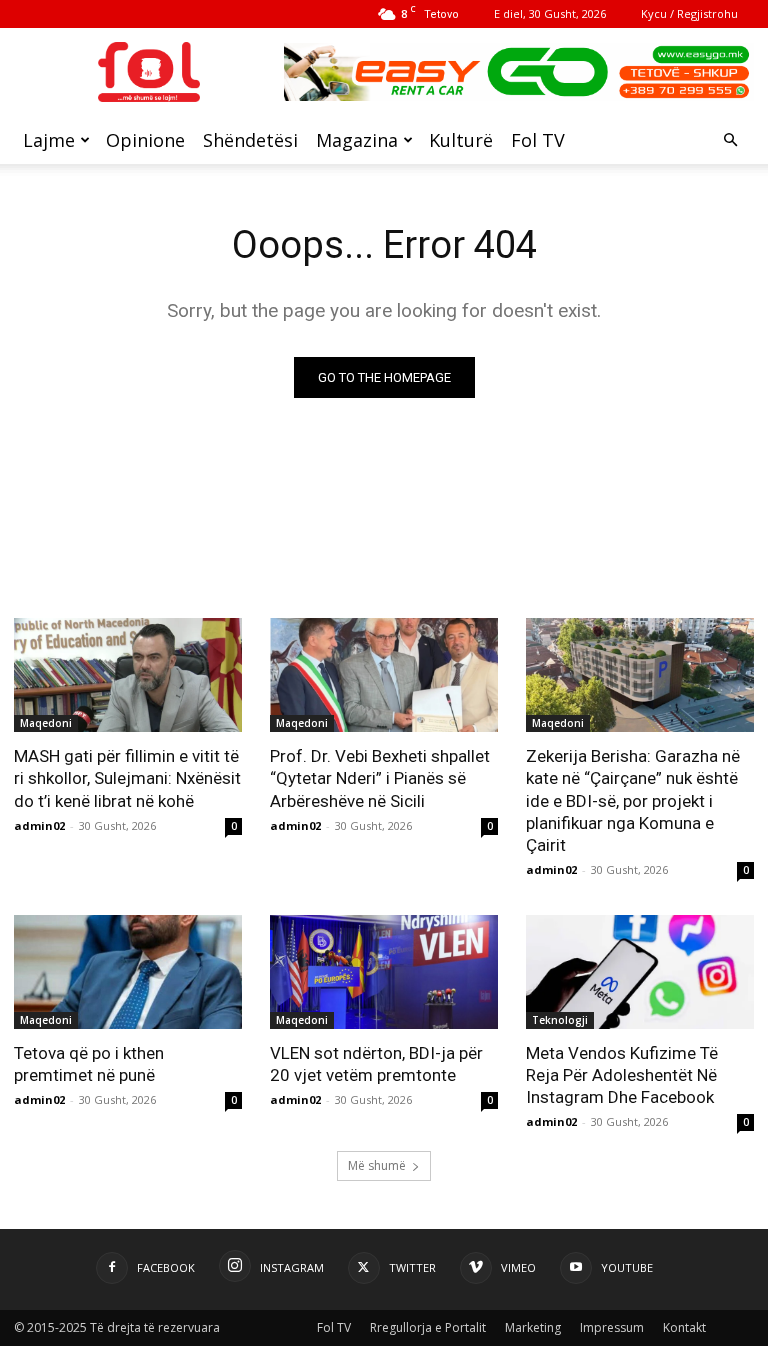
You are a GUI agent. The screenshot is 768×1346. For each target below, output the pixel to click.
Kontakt (684, 1327)
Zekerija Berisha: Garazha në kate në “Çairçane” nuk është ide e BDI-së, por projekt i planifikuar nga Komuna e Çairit (633, 800)
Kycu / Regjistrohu (689, 13)
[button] (730, 140)
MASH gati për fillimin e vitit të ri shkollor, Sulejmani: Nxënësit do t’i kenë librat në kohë (127, 778)
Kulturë (461, 140)
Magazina (357, 140)
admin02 (39, 825)
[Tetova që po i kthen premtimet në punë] (128, 972)
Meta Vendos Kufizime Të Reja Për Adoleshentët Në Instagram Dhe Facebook (622, 1075)
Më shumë (377, 1165)
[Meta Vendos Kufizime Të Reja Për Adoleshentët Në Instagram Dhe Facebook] (640, 972)
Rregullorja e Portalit (428, 1327)
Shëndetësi (250, 140)
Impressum (612, 1327)
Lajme (49, 140)
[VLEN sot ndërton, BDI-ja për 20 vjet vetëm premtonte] (384, 972)
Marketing (533, 1327)
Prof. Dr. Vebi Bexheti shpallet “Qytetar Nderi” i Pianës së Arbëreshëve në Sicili (380, 778)
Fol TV (538, 140)
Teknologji (560, 1020)
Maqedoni (46, 723)
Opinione (145, 140)
